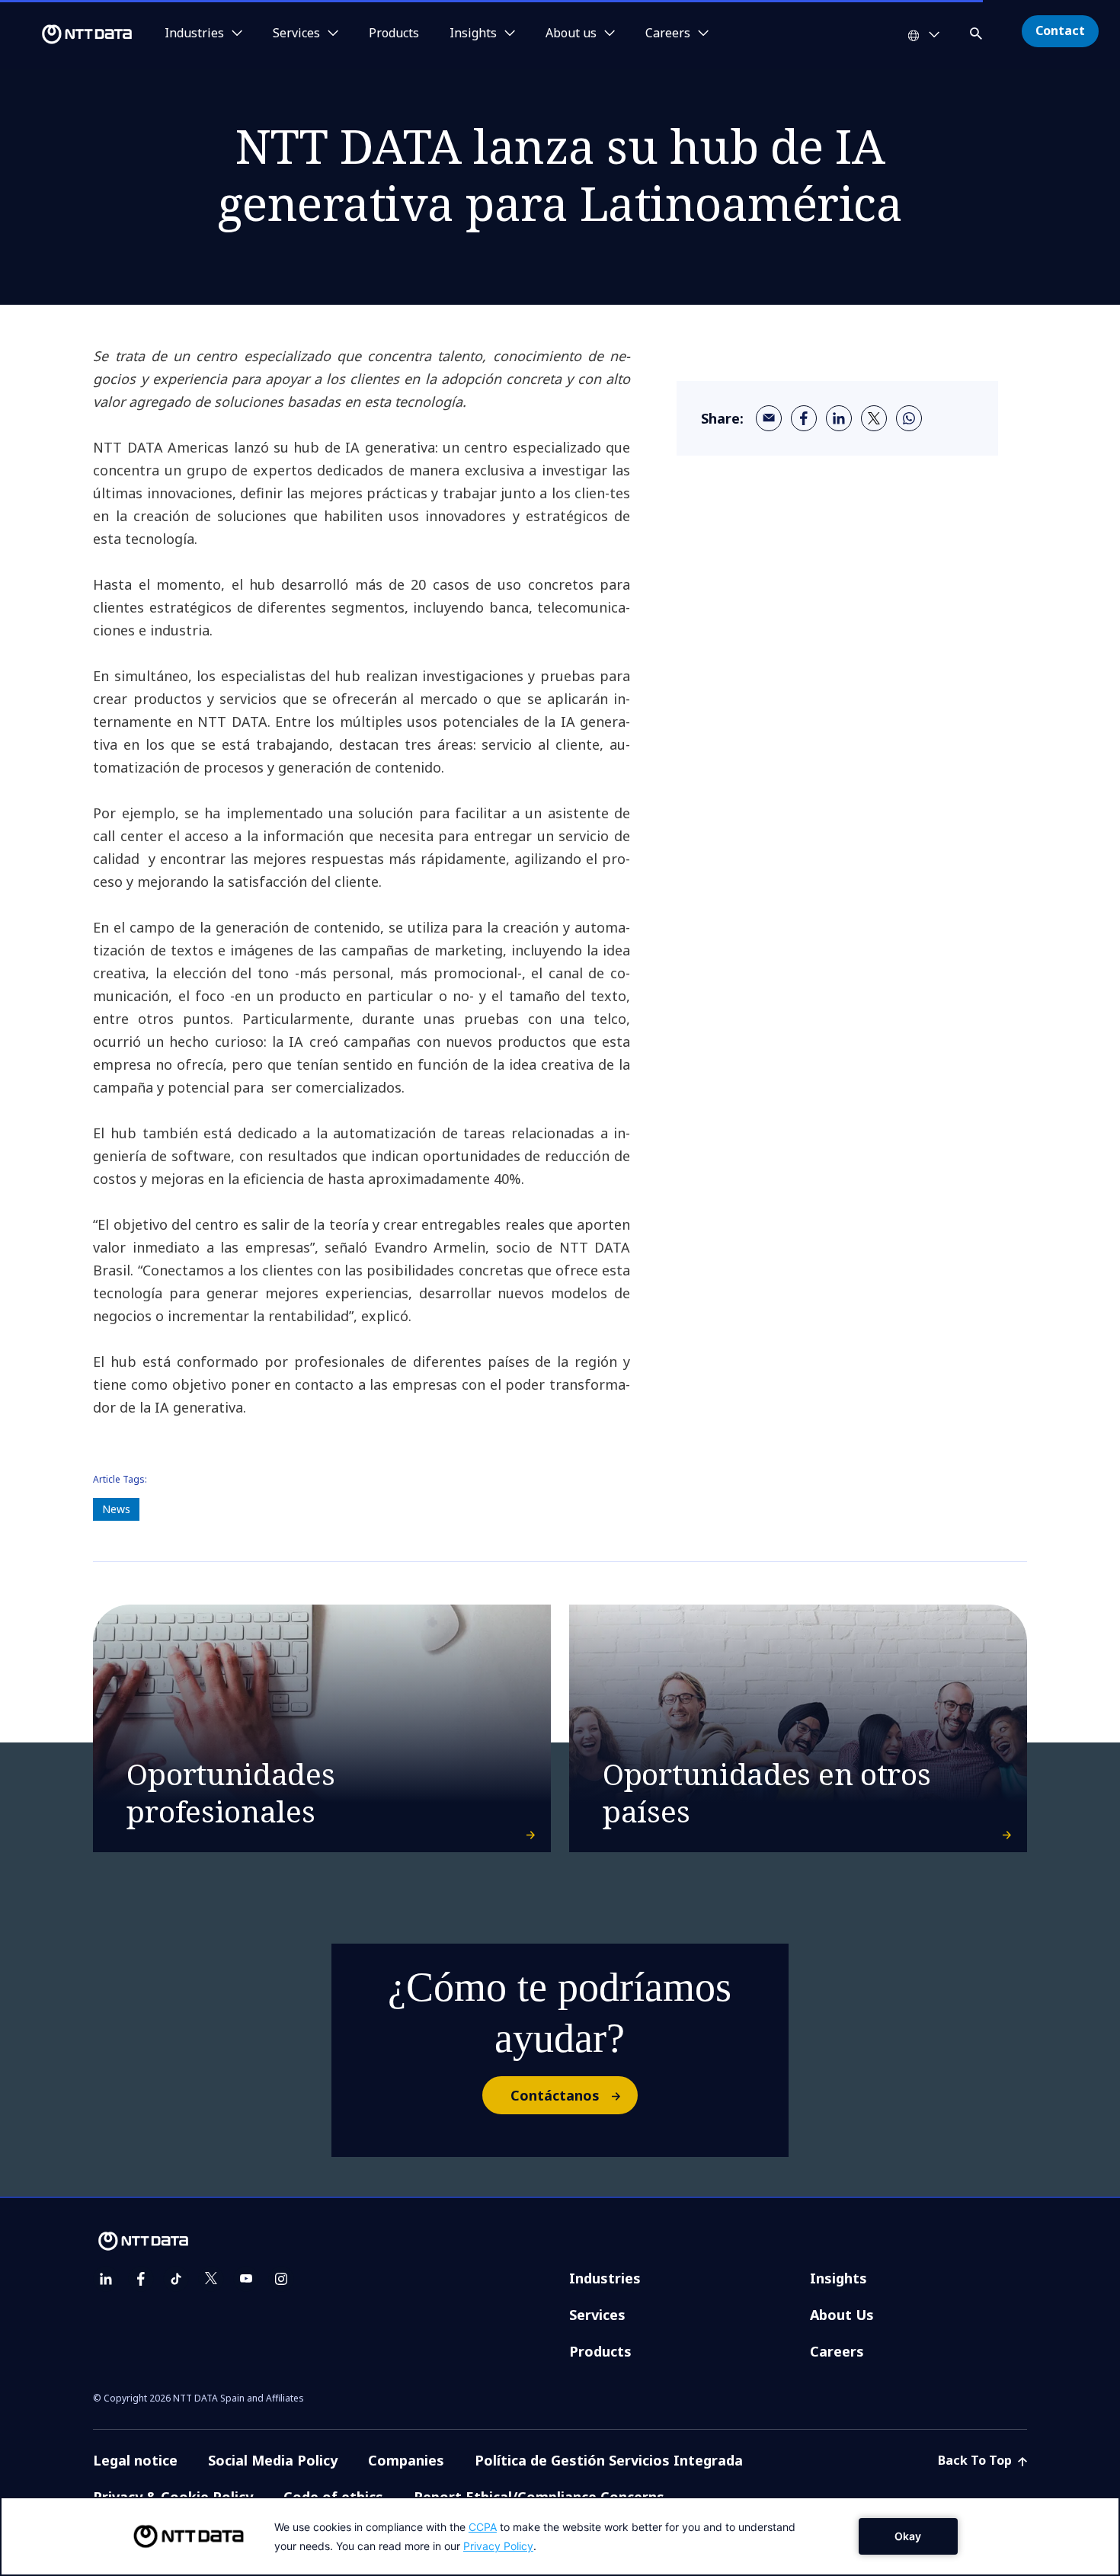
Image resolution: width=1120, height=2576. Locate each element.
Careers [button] (668, 34)
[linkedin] (839, 418)
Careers (837, 2351)
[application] (560, 2536)
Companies (406, 2460)
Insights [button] (473, 34)
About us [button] (571, 34)
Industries (605, 2278)
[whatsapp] (909, 418)
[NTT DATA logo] (69, 34)
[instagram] (281, 2279)
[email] (769, 418)
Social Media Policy (273, 2460)
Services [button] (296, 34)
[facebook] (804, 418)
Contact (1060, 30)
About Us (842, 2315)
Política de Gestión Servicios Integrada (609, 2460)
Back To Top (976, 2460)
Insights (838, 2278)
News (116, 1509)
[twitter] (874, 418)
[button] (978, 31)
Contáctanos (555, 2095)
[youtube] (246, 2279)
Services (597, 2315)
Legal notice (135, 2460)
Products (394, 34)
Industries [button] (194, 34)
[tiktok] (176, 2279)
